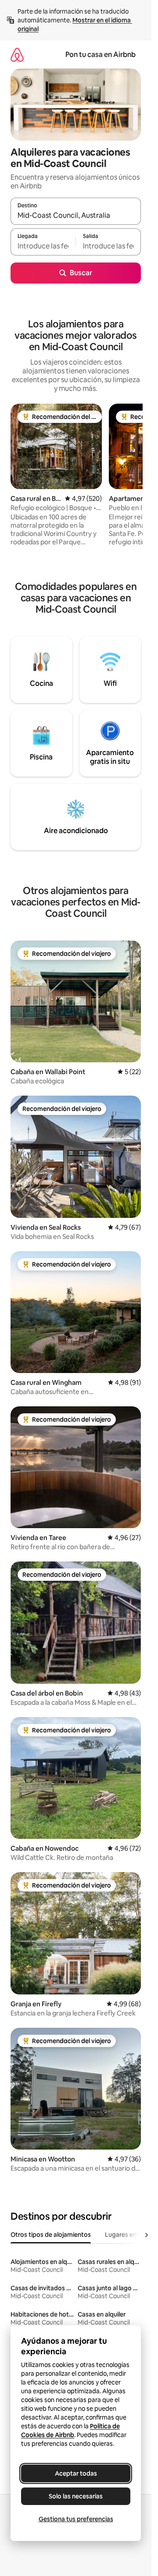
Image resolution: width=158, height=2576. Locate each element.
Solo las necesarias (76, 2496)
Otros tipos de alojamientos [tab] (51, 2235)
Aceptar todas (76, 2473)
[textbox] (43, 246)
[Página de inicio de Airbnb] (17, 55)
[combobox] (76, 215)
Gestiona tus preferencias (76, 2519)
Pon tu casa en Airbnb (101, 55)
